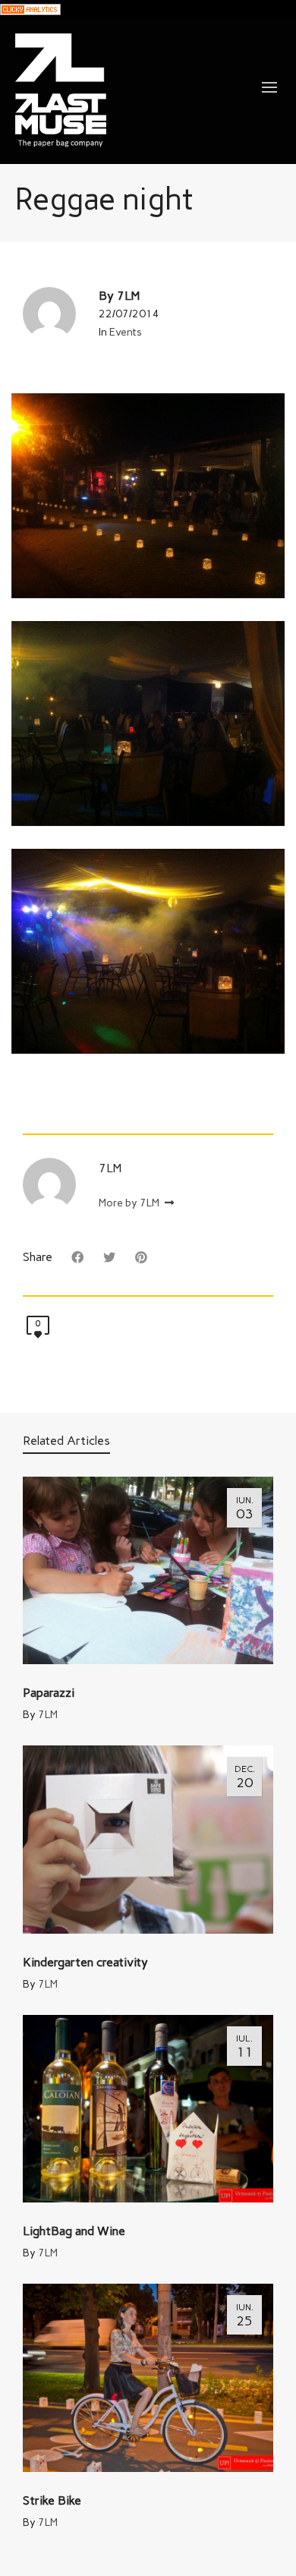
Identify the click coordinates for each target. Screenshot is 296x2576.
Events (126, 332)
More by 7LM (130, 1203)
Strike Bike (52, 2500)
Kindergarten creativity (85, 1962)
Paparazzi (49, 1693)
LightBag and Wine (74, 2231)
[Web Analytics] (30, 9)
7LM (48, 1715)
